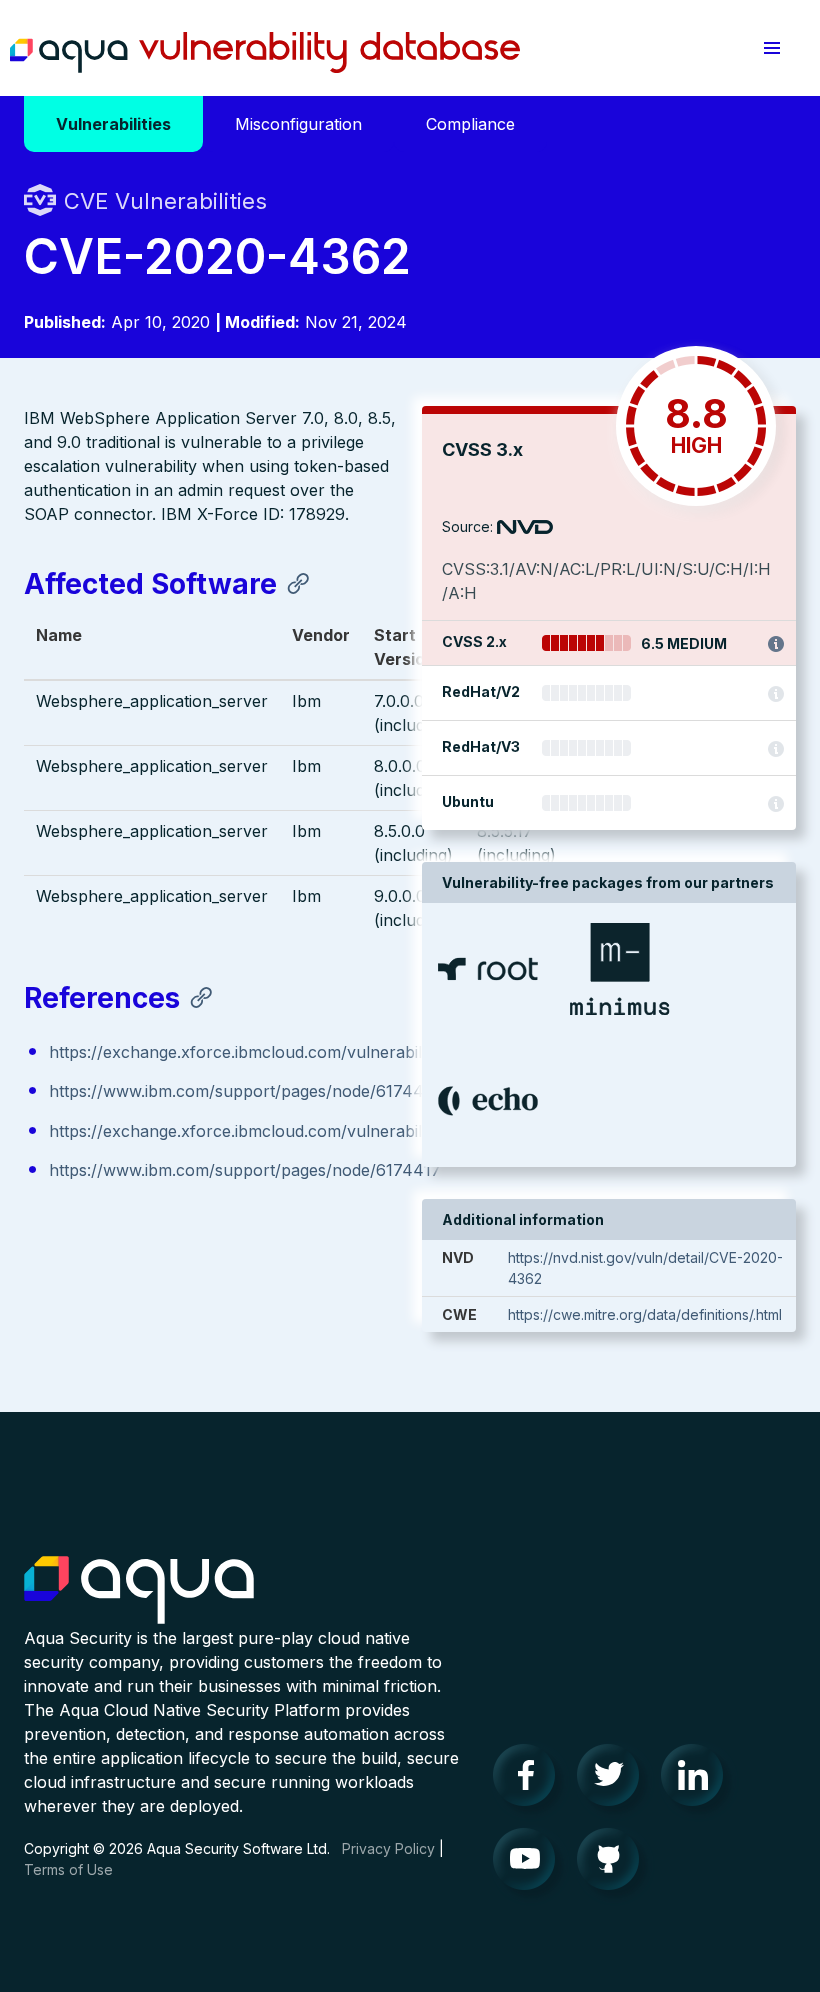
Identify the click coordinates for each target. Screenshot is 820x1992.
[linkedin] (698, 1780)
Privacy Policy (388, 1848)
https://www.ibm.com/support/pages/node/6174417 (245, 1091)
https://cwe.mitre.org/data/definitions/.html (645, 1314)
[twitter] (614, 1780)
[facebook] (530, 1780)
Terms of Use (68, 1869)
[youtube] (530, 1864)
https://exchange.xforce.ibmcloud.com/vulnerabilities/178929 (280, 1052)
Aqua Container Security (139, 1591)
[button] (772, 48)
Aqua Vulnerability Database (265, 53)
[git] (614, 1864)
